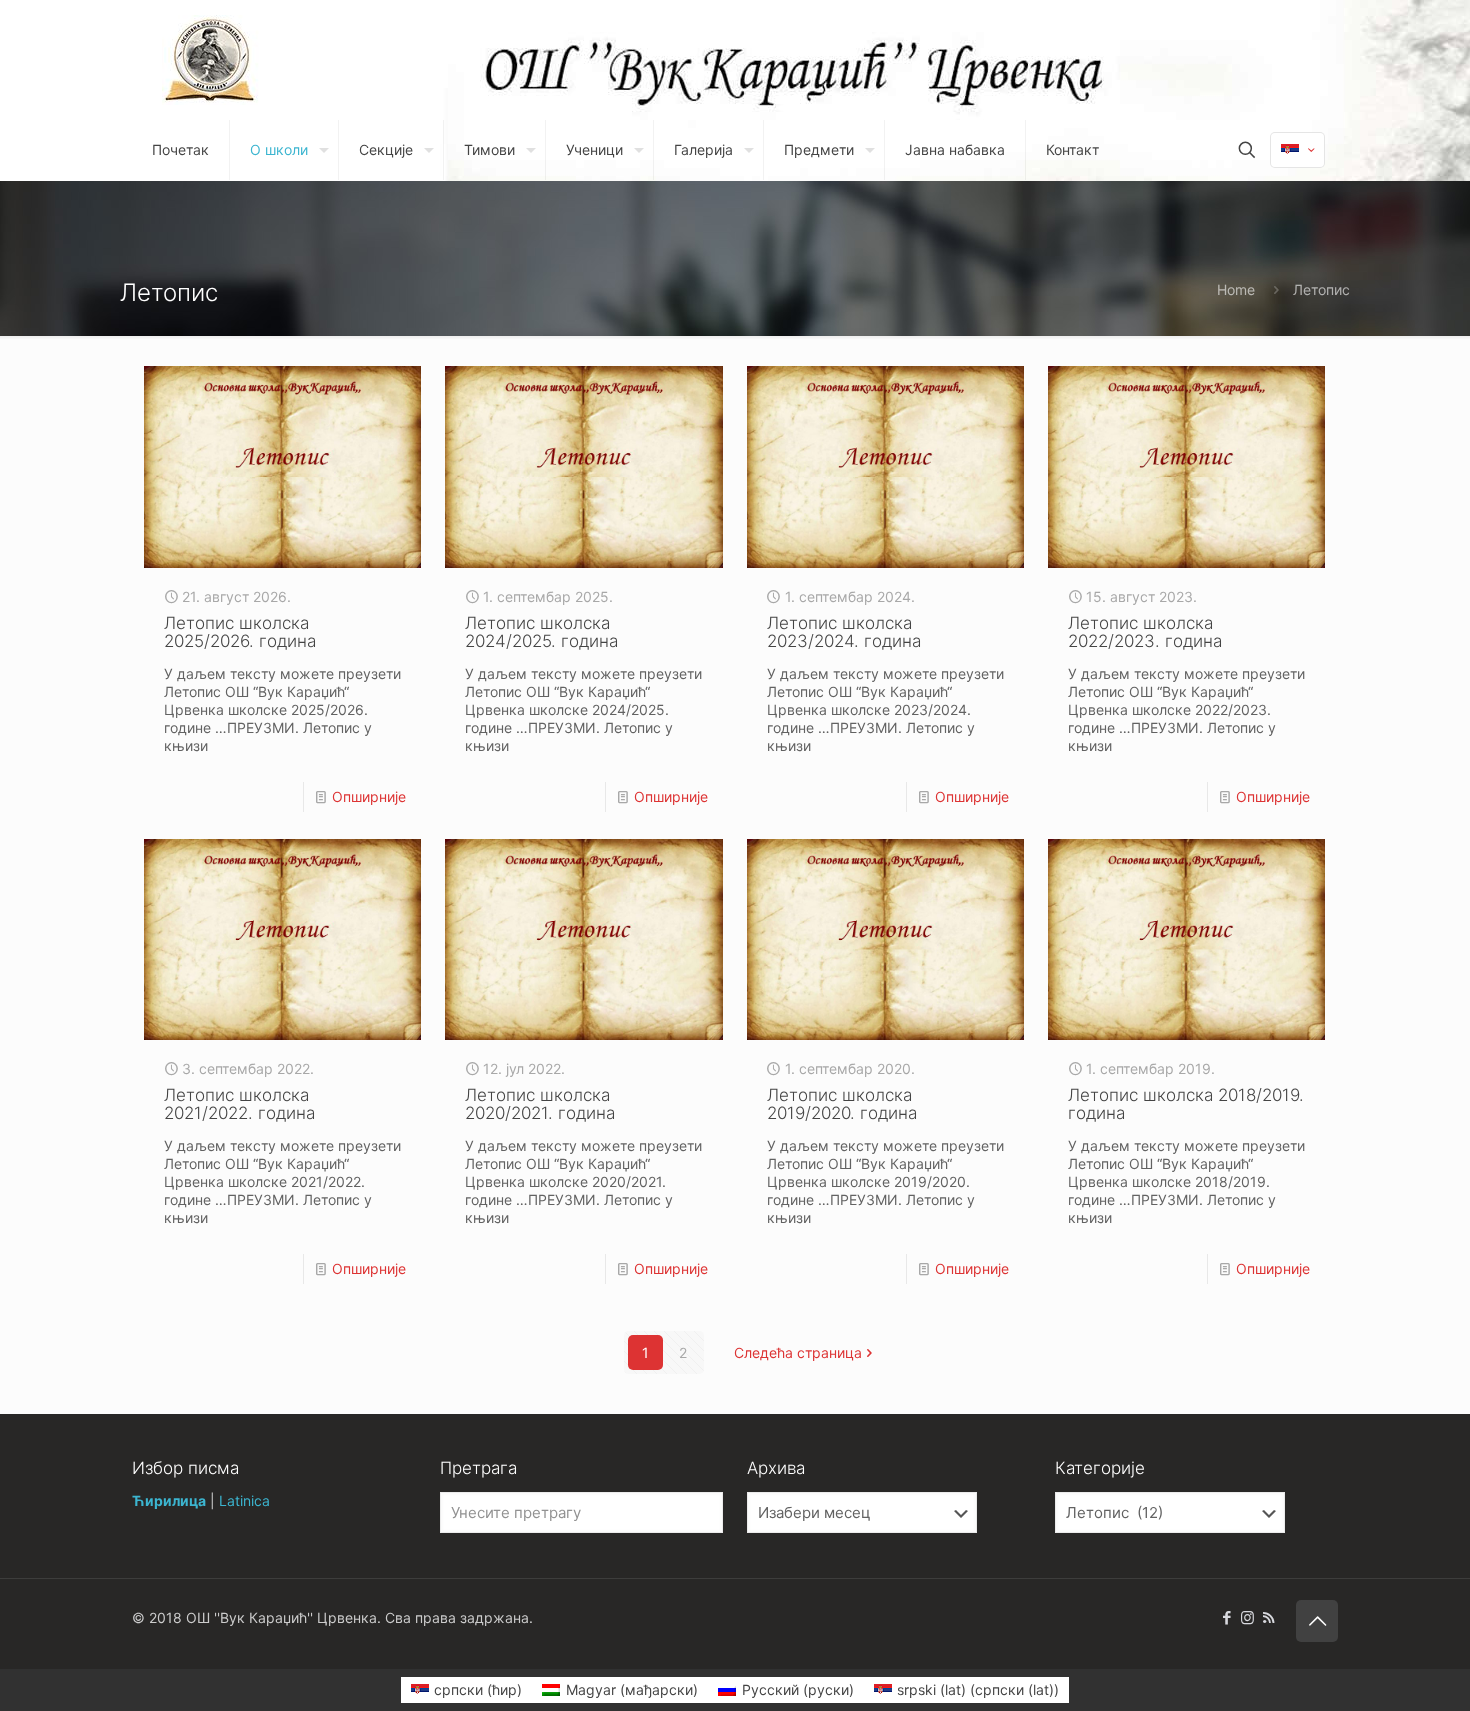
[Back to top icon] (1317, 1621)
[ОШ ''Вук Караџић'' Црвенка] (210, 60)
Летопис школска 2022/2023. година (1145, 632)
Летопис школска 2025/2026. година (240, 632)
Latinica (244, 1500)
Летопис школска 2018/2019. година (1186, 1104)
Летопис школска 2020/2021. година (540, 1104)
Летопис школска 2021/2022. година (239, 1104)
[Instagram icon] (1247, 1617)
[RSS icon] (1268, 1617)
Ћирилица (169, 1500)
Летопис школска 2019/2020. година (842, 1104)
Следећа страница (798, 1352)
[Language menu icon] (1297, 150)
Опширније (369, 796)
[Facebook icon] (1226, 1617)
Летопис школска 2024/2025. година (541, 632)
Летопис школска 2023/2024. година (844, 632)
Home (1236, 289)
